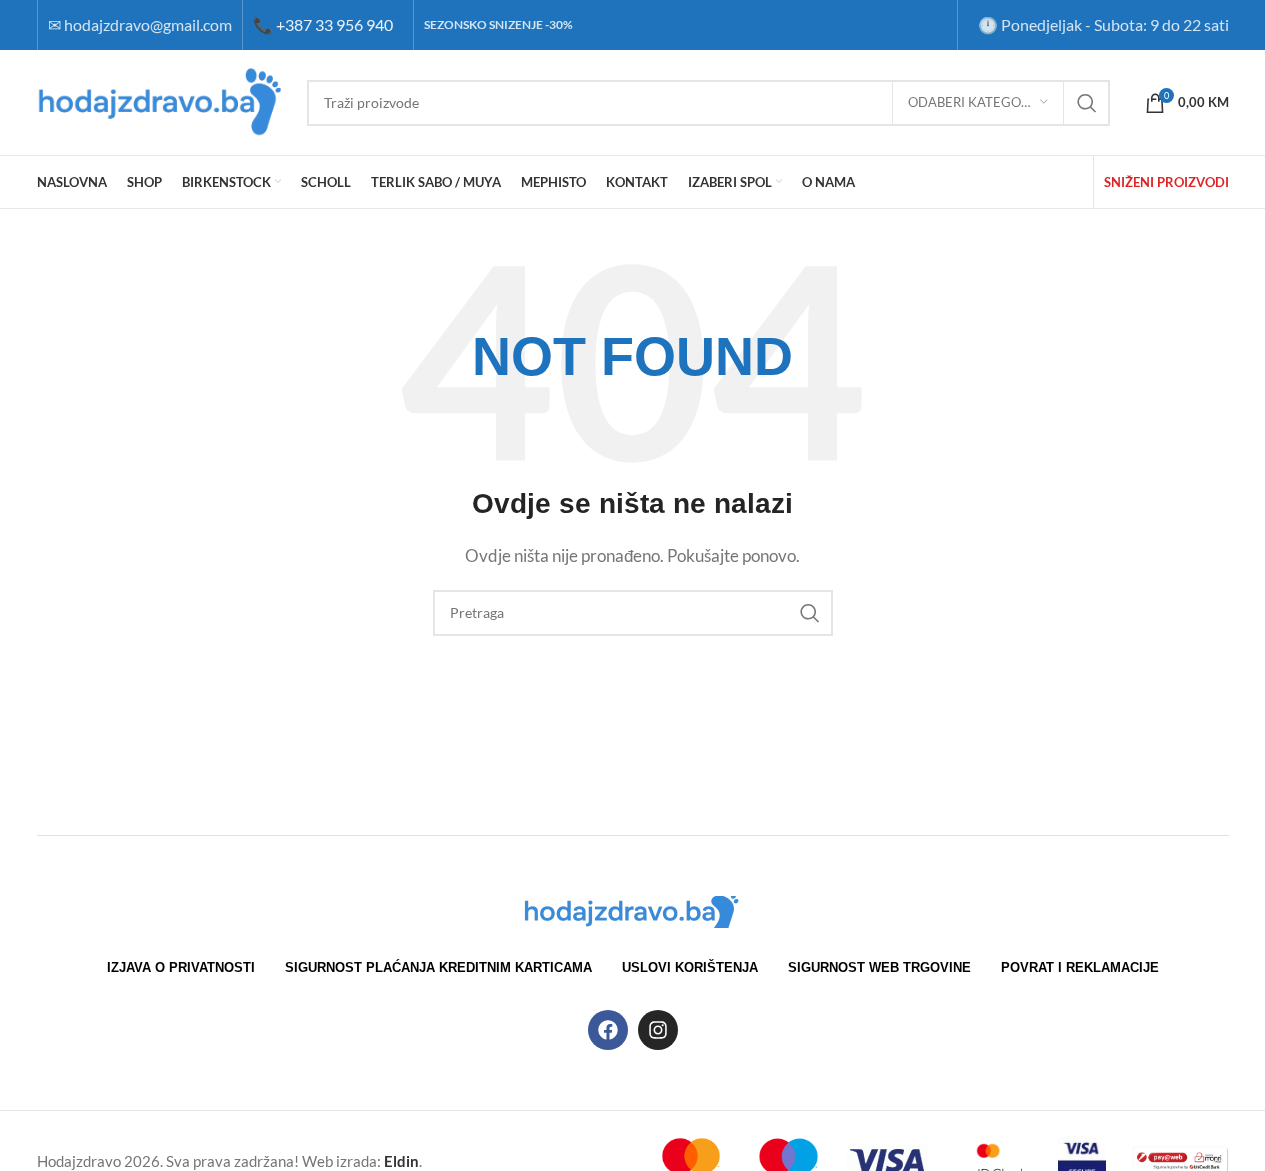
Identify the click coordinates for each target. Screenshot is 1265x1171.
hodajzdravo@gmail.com (148, 24)
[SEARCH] (1087, 103)
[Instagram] (658, 1030)
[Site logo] (162, 100)
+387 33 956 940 (323, 24)
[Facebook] (608, 1030)
